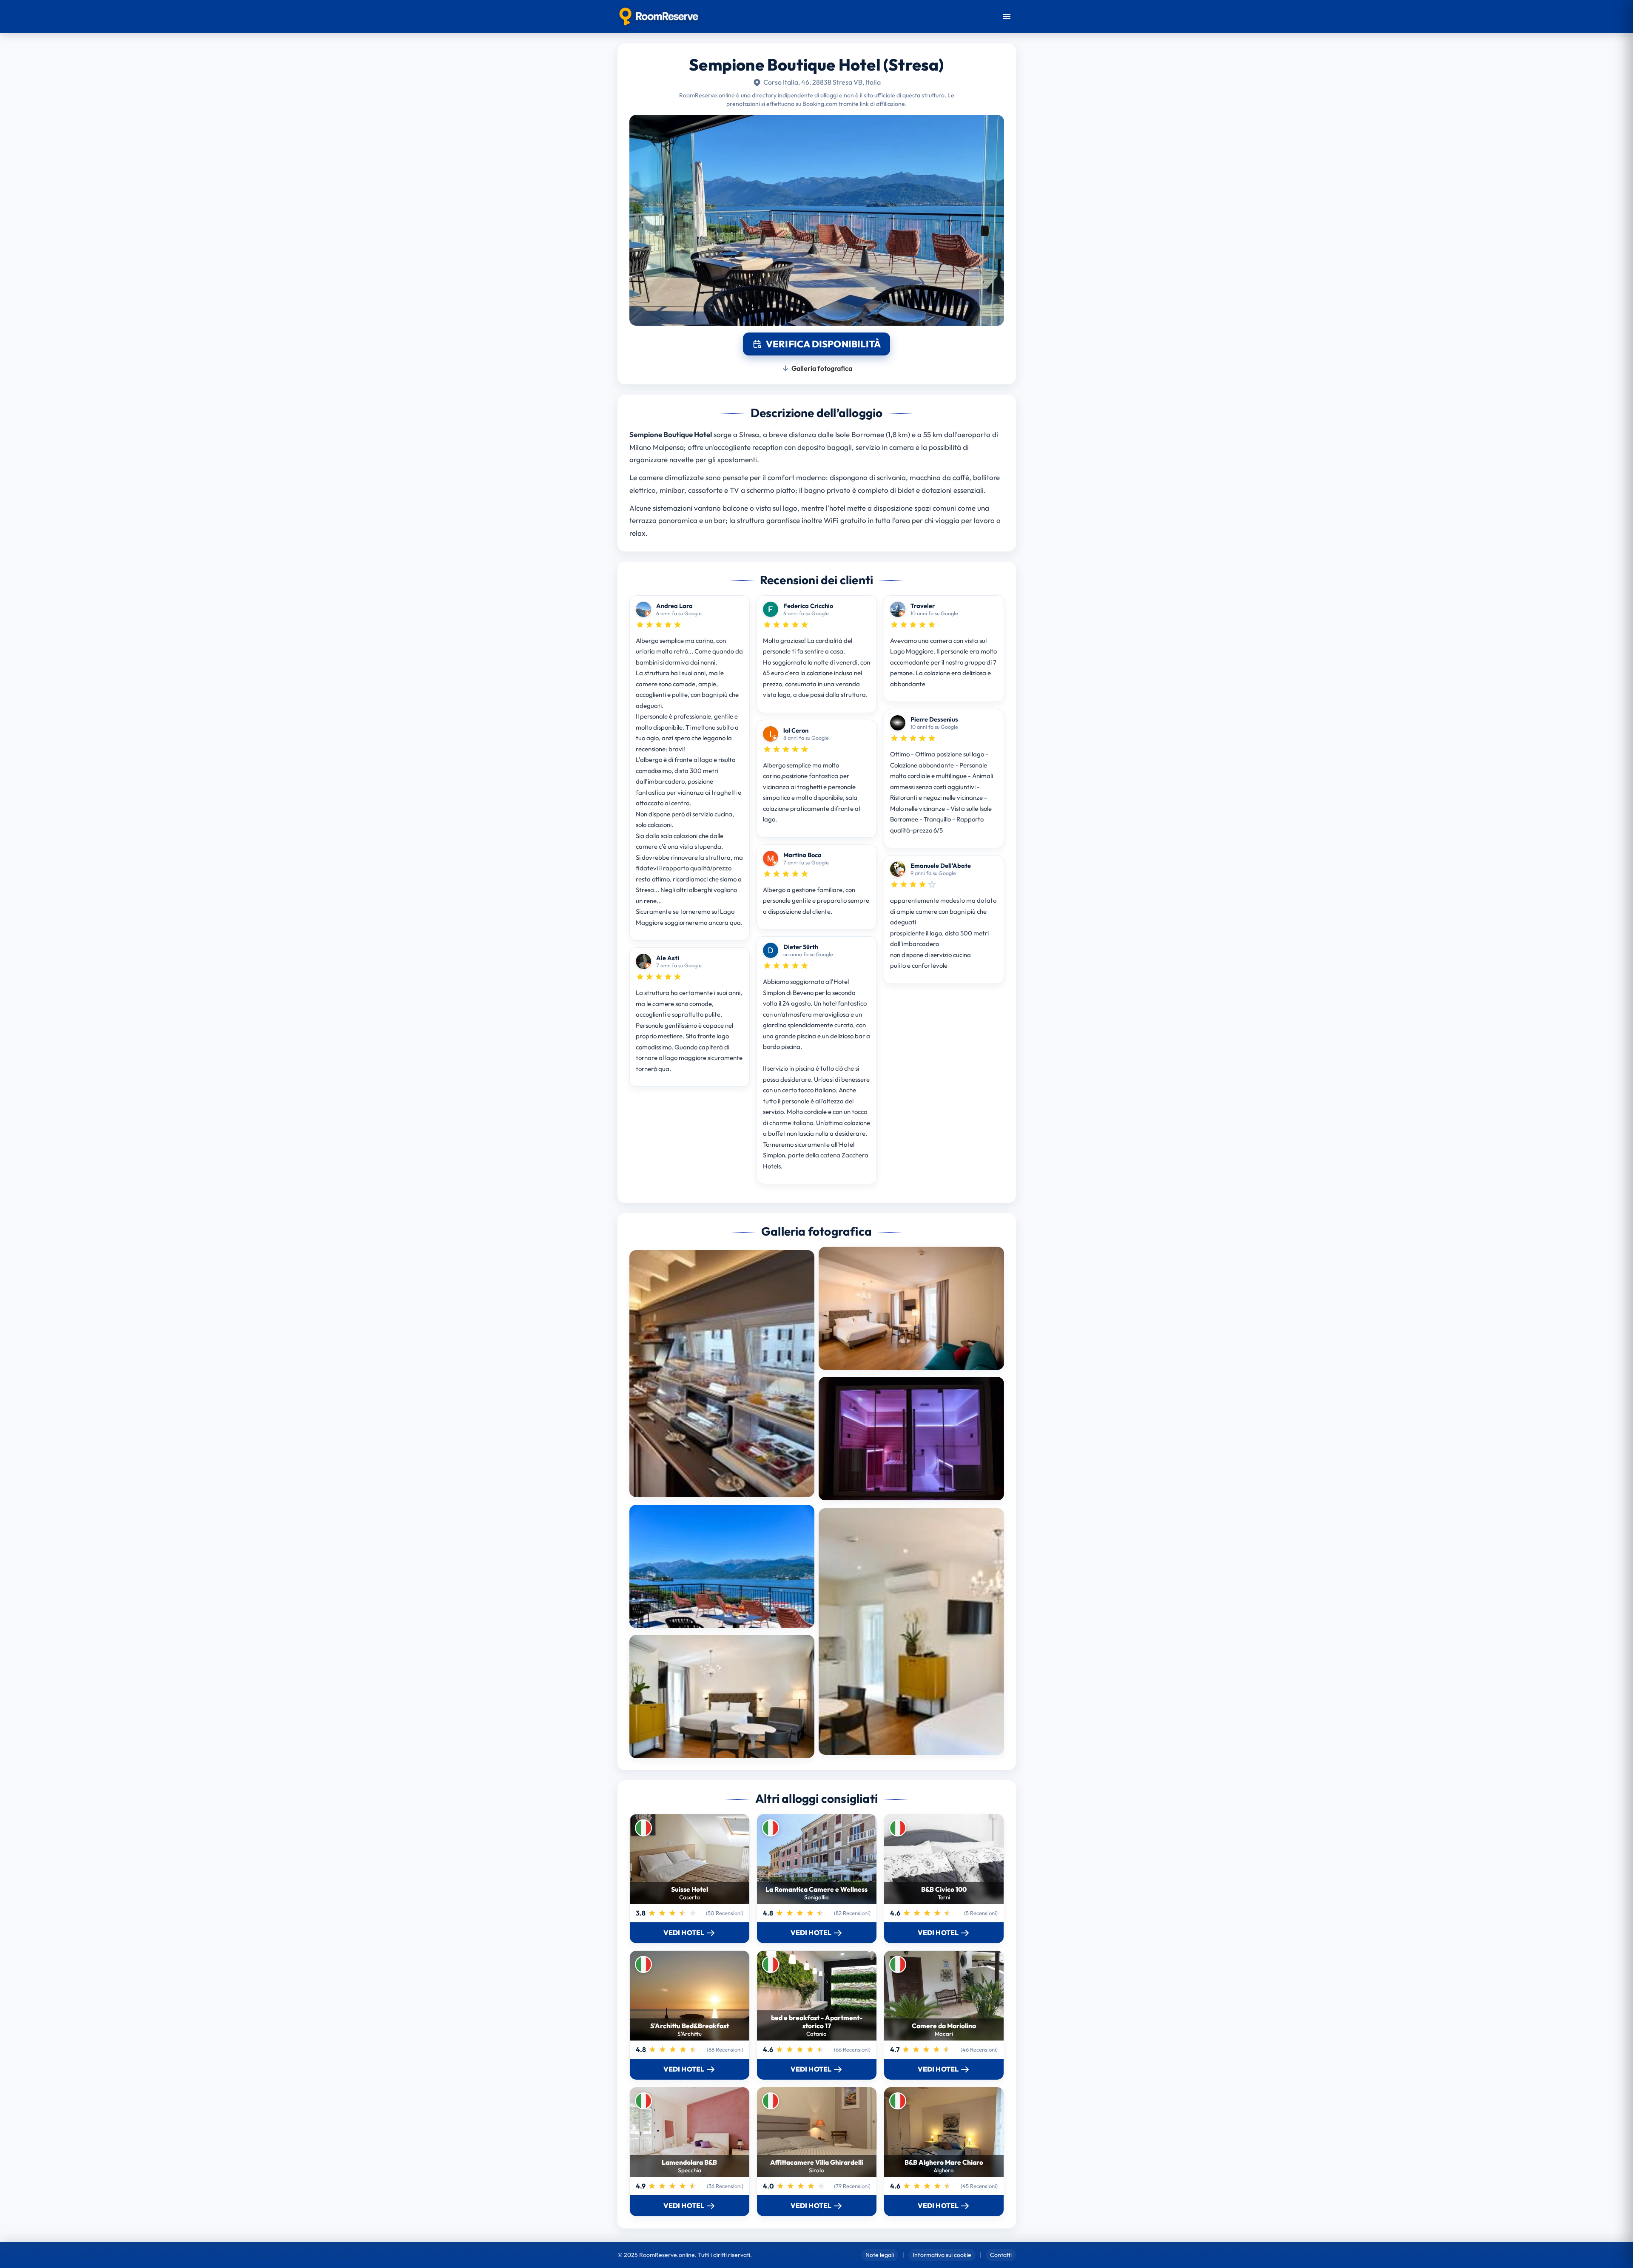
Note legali (880, 2255)
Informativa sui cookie (942, 2255)
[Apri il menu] (1007, 17)
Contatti (1001, 2255)
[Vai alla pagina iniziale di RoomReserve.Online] (659, 17)
